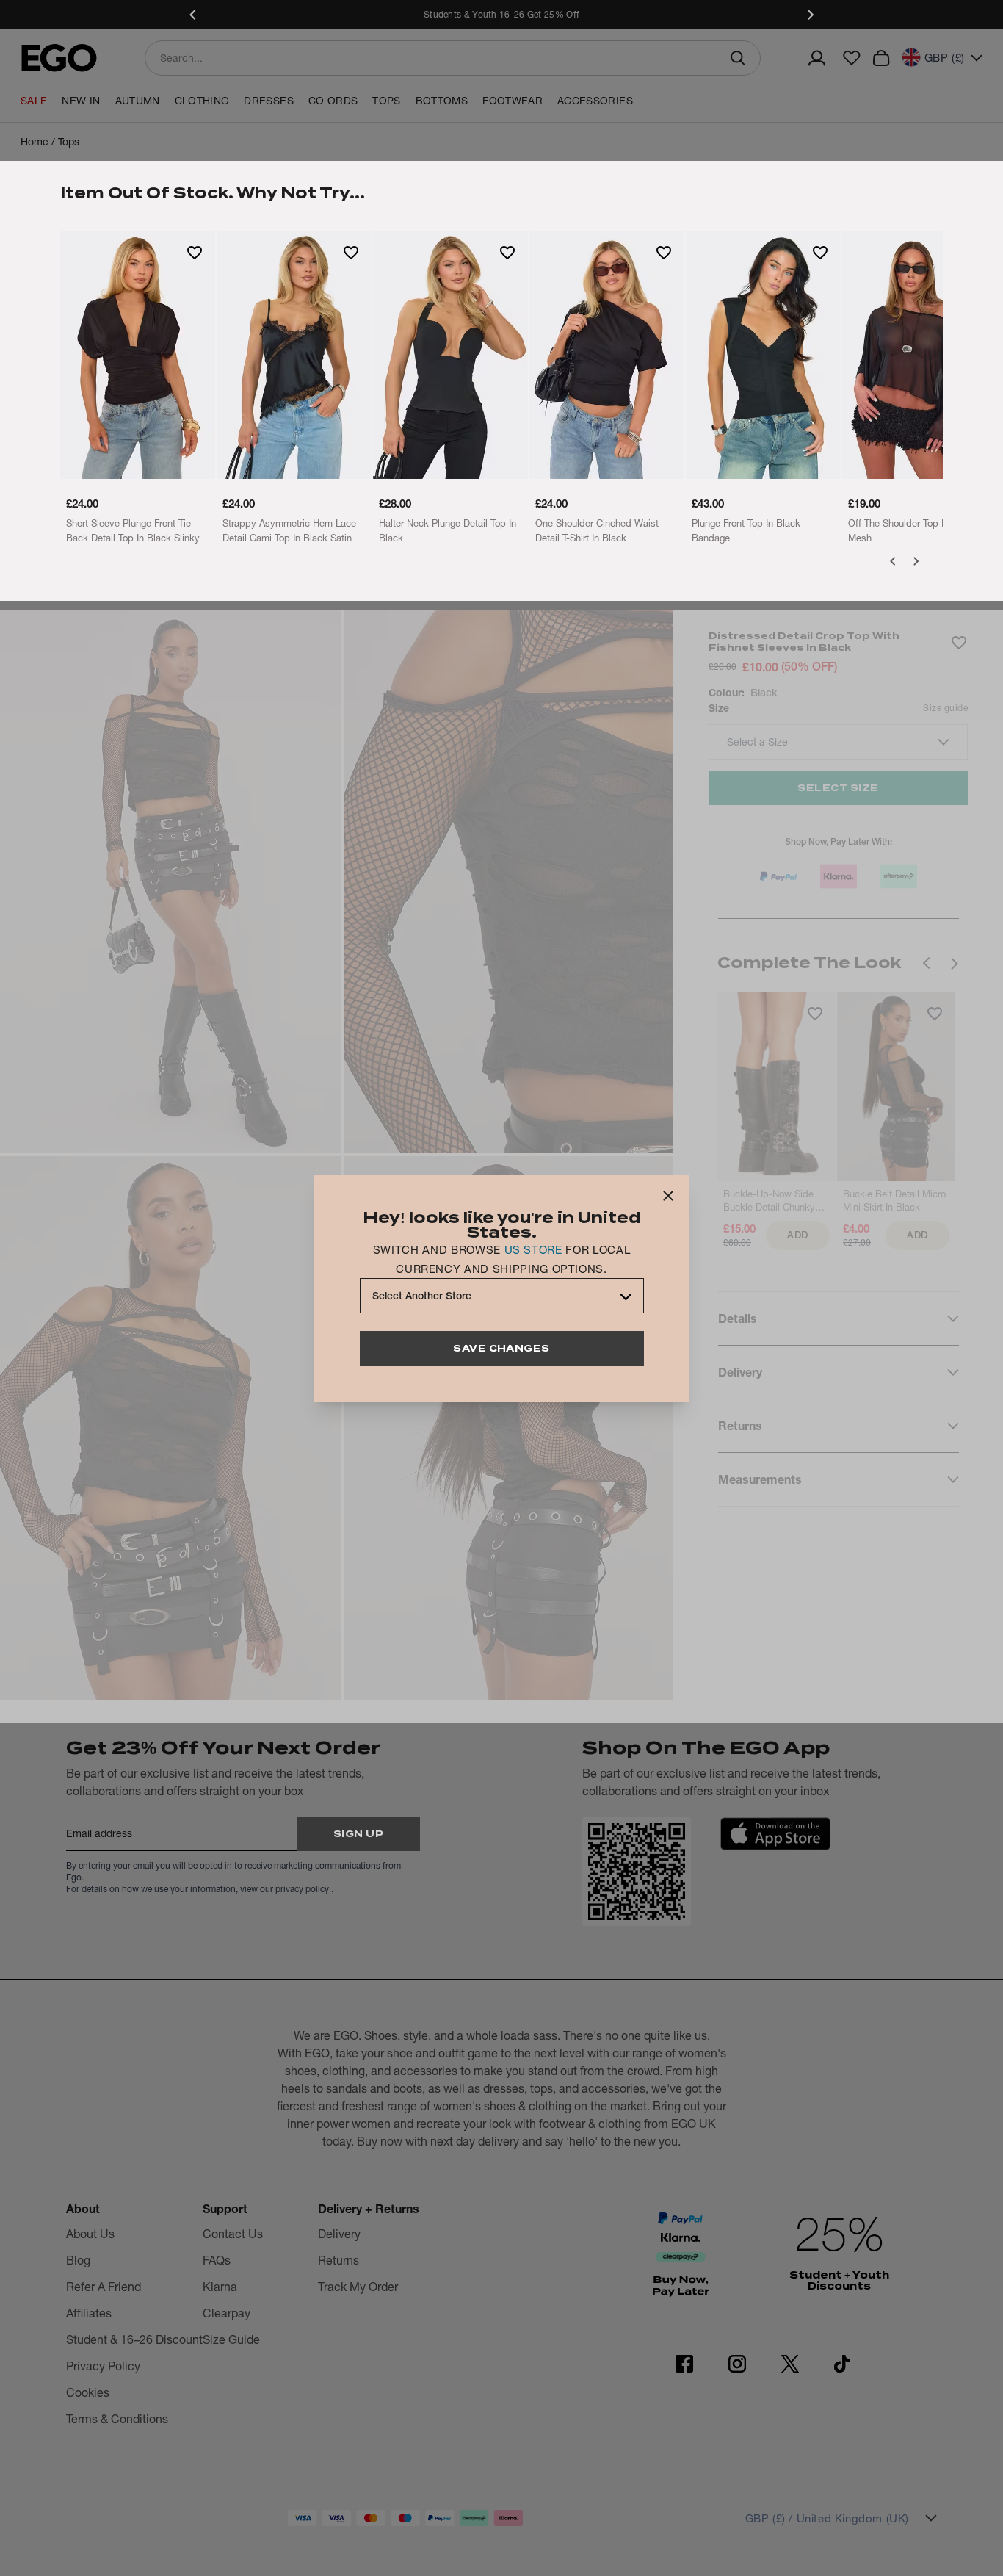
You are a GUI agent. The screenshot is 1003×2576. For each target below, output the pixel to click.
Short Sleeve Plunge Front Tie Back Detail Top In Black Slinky (133, 530)
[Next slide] (810, 15)
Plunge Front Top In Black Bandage (746, 530)
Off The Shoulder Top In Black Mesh (912, 530)
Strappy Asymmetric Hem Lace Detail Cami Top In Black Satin (289, 530)
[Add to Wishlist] (195, 252)
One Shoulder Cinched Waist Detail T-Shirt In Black (597, 530)
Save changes (501, 1348)
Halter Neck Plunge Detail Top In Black (448, 530)
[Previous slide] (193, 15)
